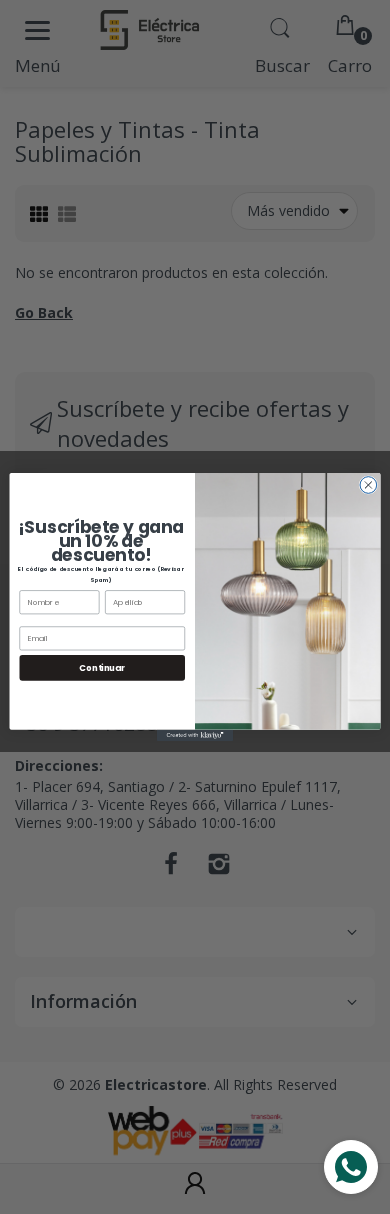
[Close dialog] (368, 485)
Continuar (102, 667)
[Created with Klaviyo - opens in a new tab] (195, 735)
